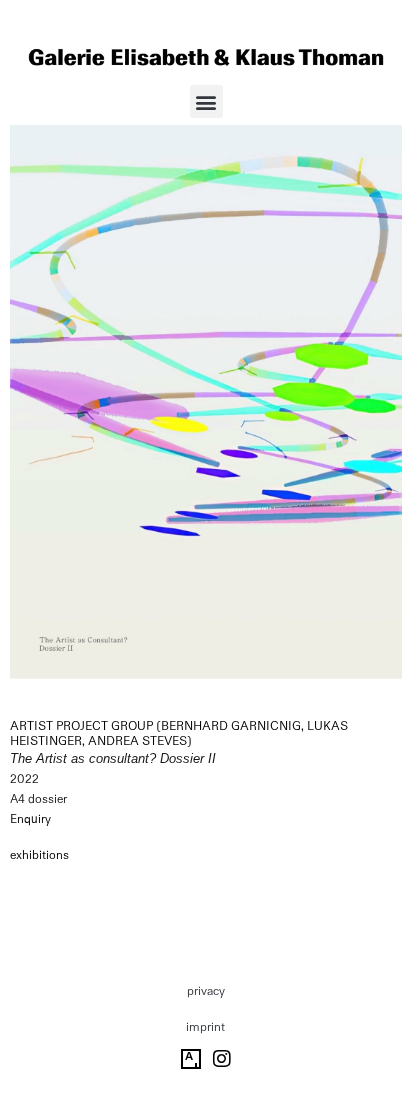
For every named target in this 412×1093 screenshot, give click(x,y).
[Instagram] (222, 1059)
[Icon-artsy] (191, 1059)
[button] (206, 101)
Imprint (205, 1027)
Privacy (206, 991)
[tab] (39, 856)
